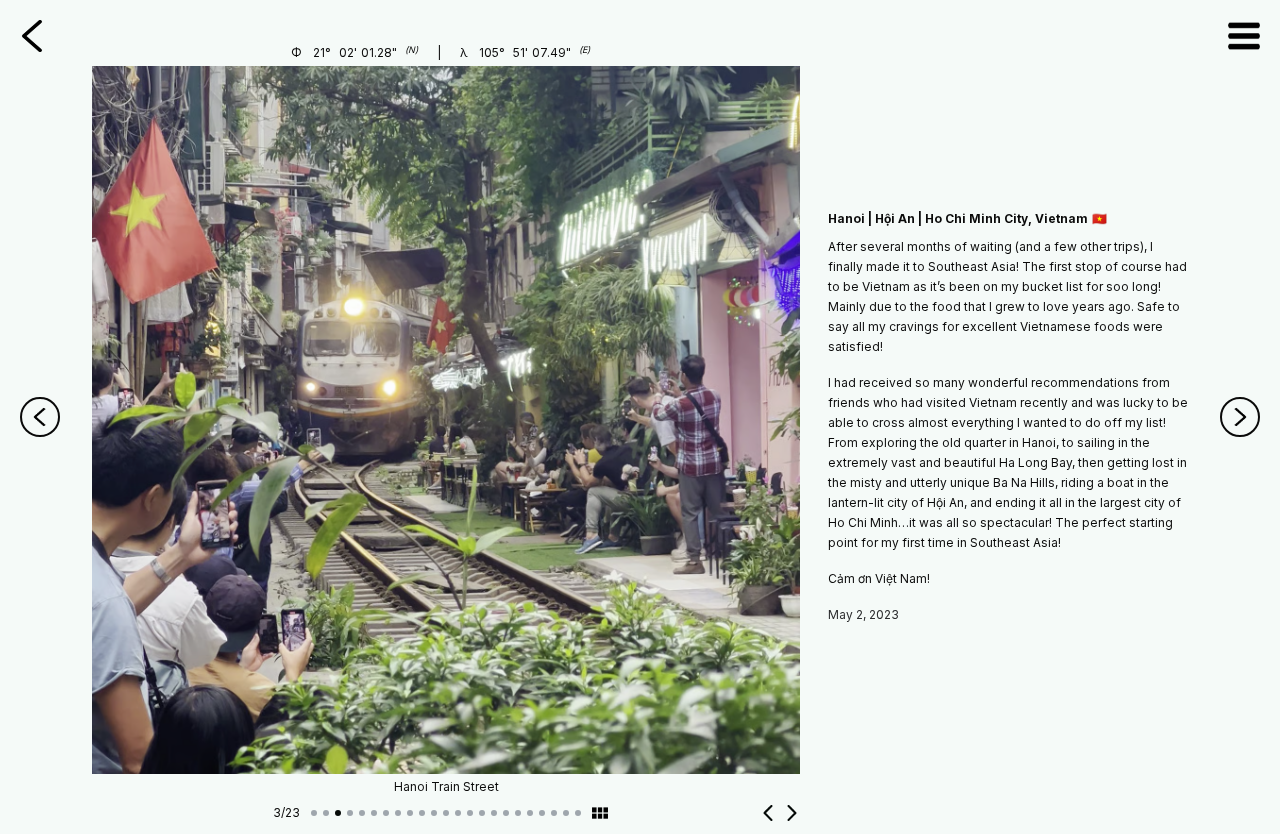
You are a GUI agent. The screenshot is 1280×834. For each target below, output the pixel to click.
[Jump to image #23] (578, 813)
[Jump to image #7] (386, 813)
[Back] (32, 36)
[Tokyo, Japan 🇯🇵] (40, 417)
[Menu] (1244, 36)
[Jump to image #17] (506, 813)
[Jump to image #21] (554, 813)
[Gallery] (600, 813)
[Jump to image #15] (482, 813)
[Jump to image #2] (326, 813)
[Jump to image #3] (338, 813)
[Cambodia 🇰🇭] (1240, 417)
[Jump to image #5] (362, 813)
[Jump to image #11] (434, 813)
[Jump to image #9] (410, 813)
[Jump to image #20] (542, 813)
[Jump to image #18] (518, 813)
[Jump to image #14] (470, 813)
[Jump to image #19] (530, 813)
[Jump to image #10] (422, 813)
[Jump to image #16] (494, 813)
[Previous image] (768, 813)
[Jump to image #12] (446, 813)
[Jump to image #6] (374, 813)
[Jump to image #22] (566, 813)
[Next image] (792, 813)
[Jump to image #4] (350, 813)
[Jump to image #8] (398, 813)
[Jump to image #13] (458, 813)
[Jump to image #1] (314, 813)
